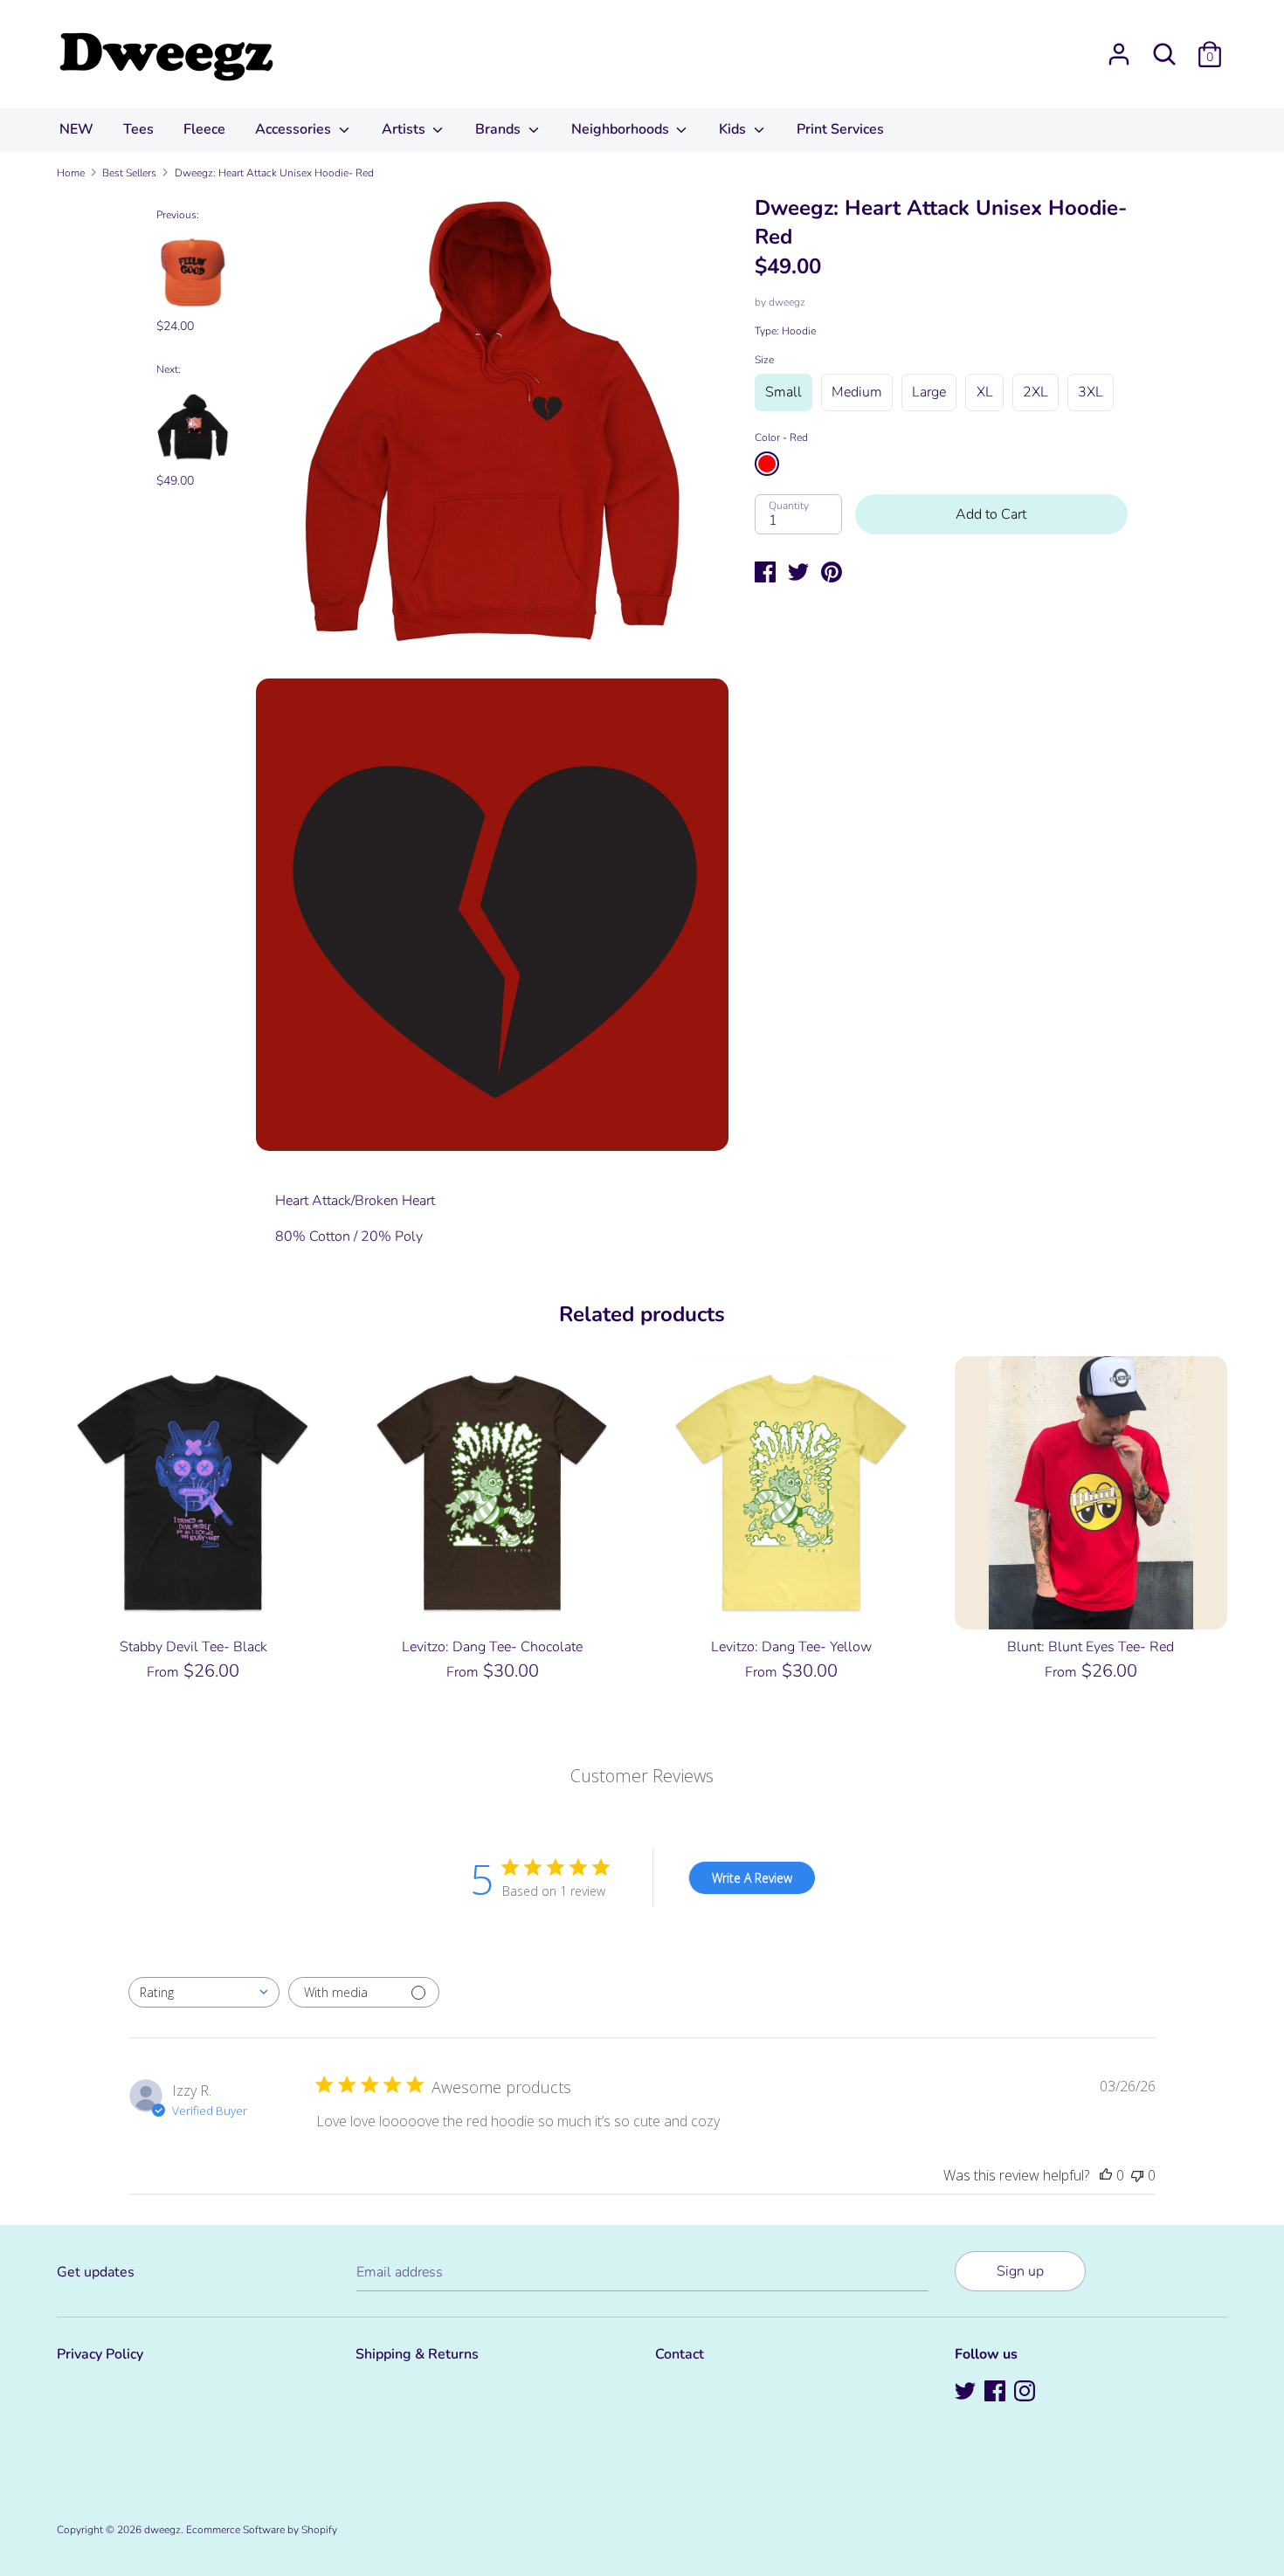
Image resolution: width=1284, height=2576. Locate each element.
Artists (405, 129)
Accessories (295, 129)
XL (985, 392)
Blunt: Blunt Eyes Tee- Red (1091, 1647)
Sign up (1020, 2271)
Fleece (204, 129)
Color (781, 437)
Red (767, 464)
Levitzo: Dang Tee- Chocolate (492, 1647)
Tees (138, 129)
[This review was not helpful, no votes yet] (1137, 2175)
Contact (680, 2354)
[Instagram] (1026, 2393)
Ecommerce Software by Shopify (262, 2530)
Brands (500, 129)
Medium (857, 392)
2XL (1035, 392)
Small (784, 392)
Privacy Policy (100, 2354)
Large (929, 392)
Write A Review (752, 1878)
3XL (1091, 392)
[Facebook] (997, 2393)
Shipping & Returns (417, 2354)
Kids (734, 129)
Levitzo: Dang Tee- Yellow (791, 1647)
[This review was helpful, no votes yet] (1106, 2175)
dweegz (787, 302)
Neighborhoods (622, 129)
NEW (76, 129)
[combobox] (204, 1992)
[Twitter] (967, 2393)
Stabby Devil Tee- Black (193, 1647)
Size (764, 360)
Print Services (840, 129)
